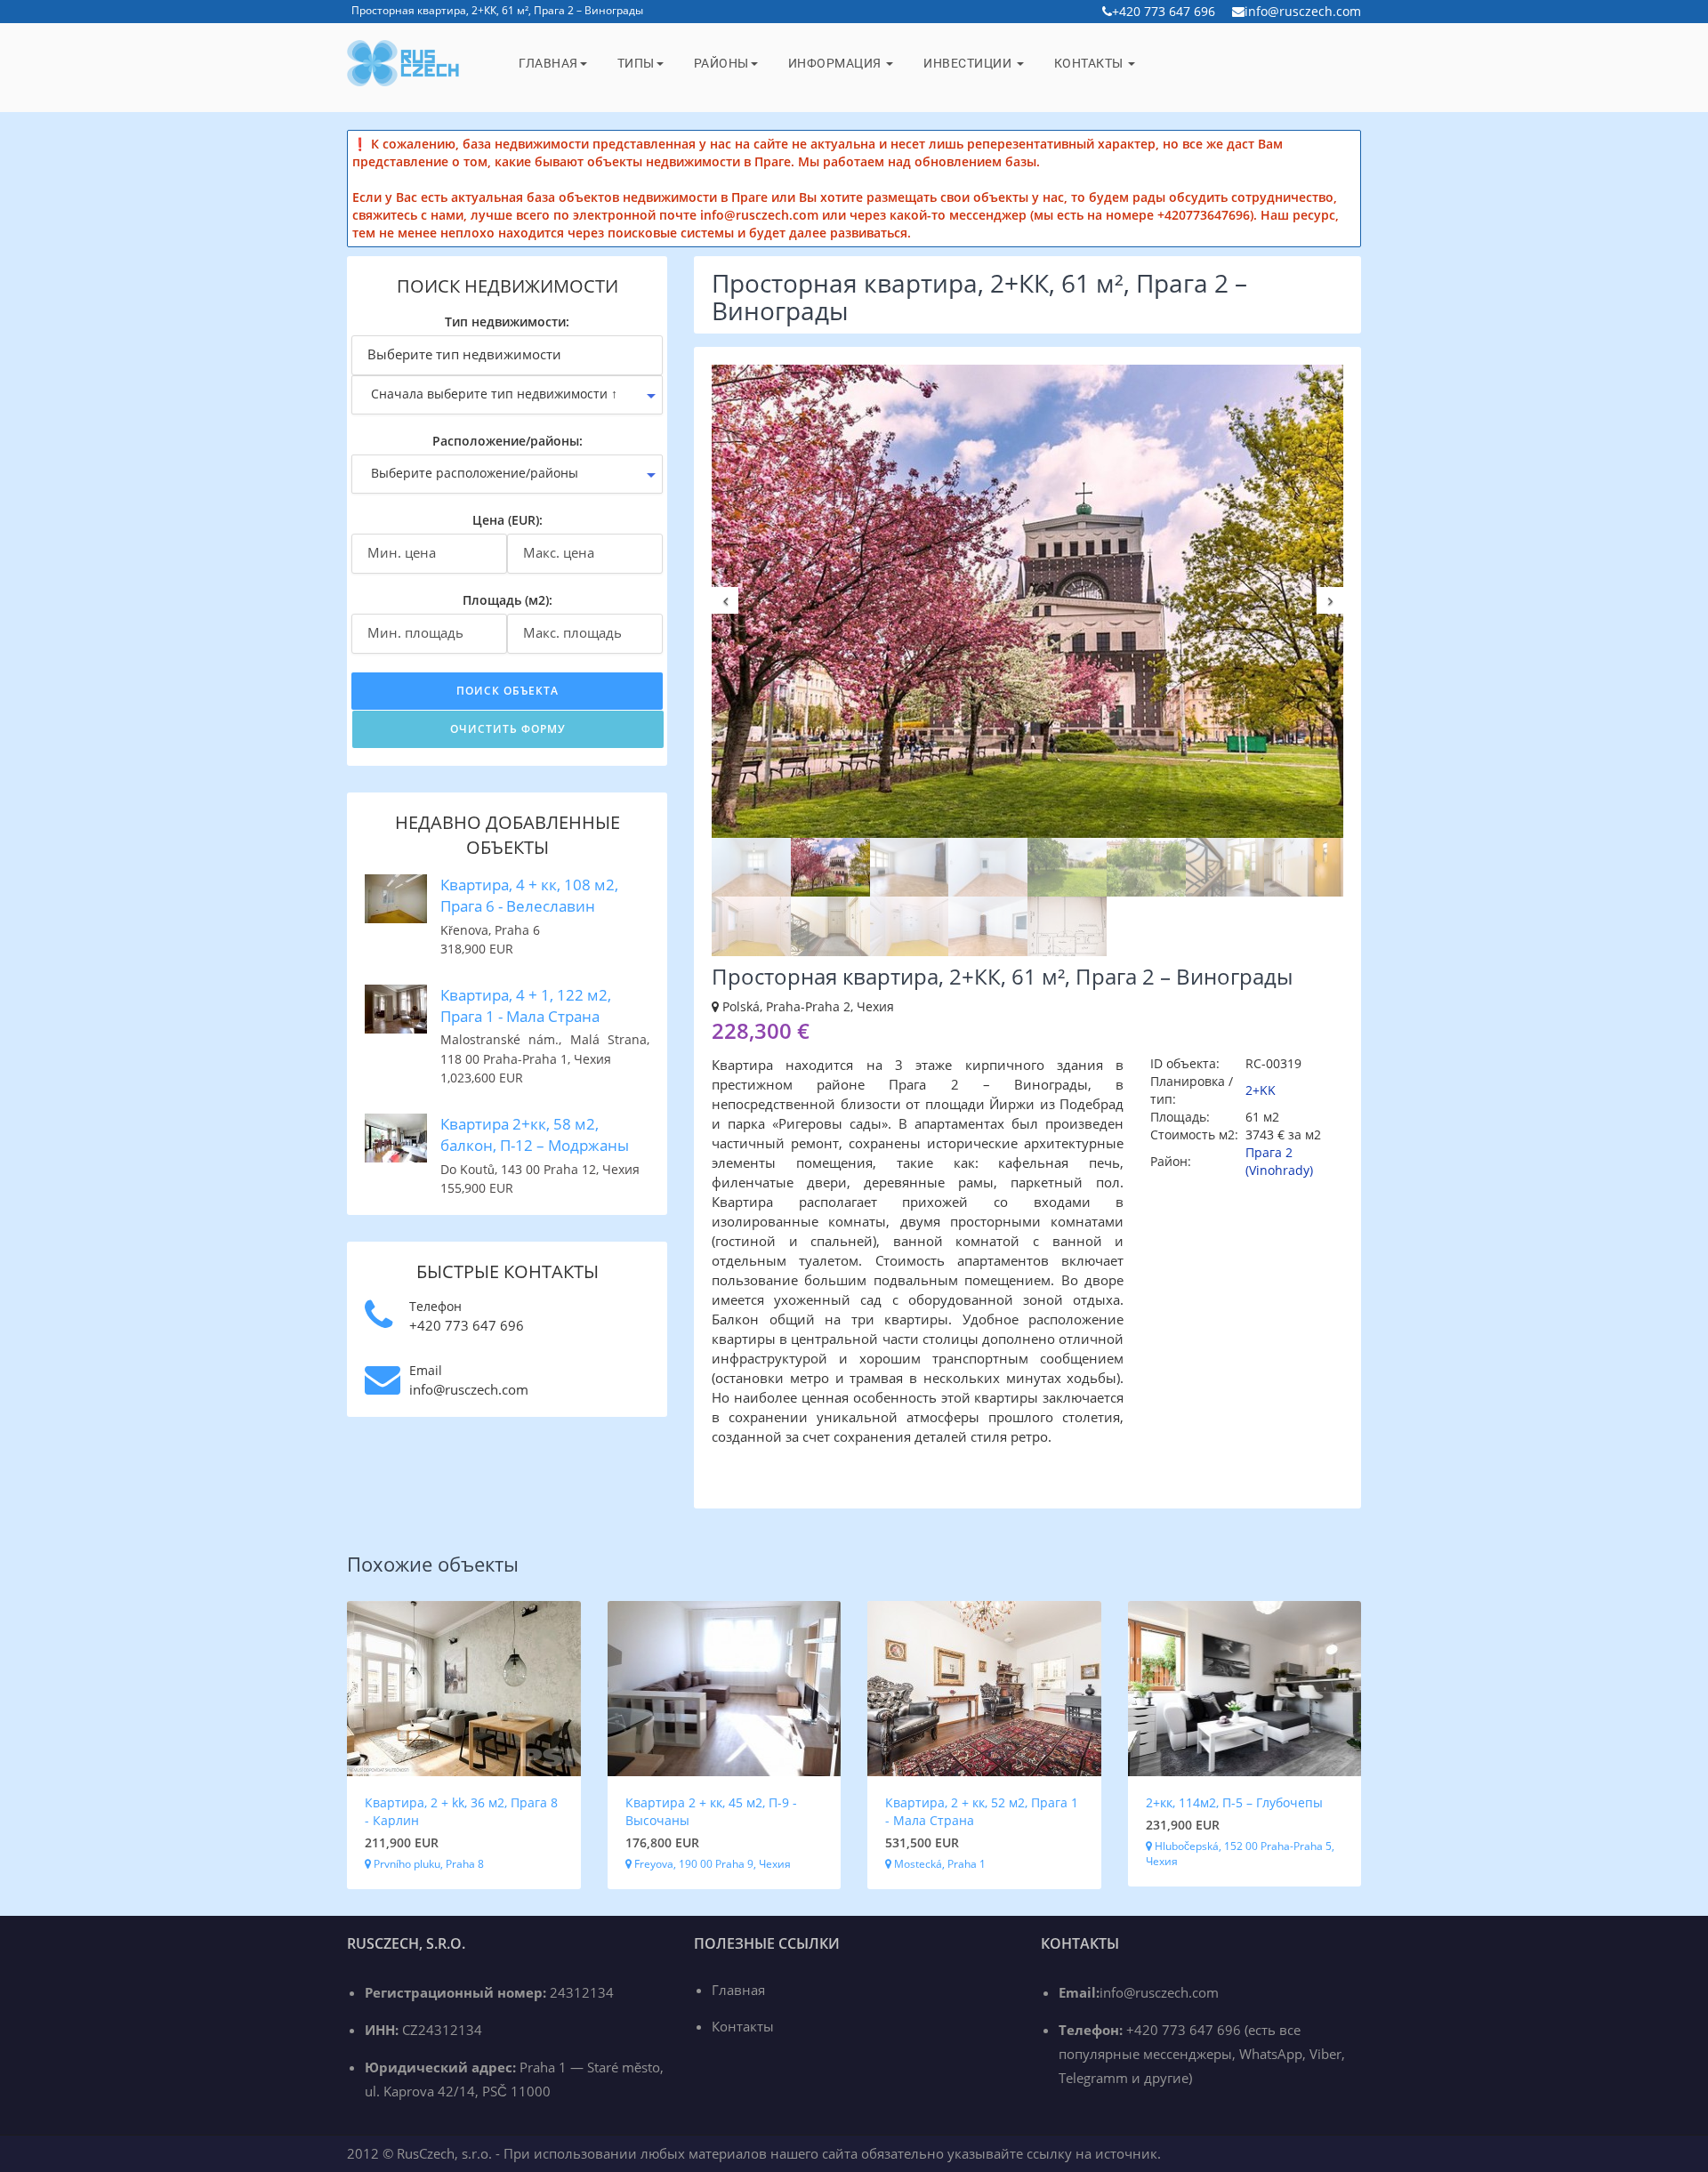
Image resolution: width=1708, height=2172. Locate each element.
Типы (636, 63)
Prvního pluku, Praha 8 (427, 1864)
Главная (548, 63)
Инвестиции (969, 63)
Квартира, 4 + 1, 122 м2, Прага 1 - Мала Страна (526, 1006)
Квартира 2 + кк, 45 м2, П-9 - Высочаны (711, 1811)
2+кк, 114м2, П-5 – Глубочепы (1234, 1802)
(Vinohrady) (1279, 1170)
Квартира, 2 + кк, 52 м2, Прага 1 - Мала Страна (982, 1811)
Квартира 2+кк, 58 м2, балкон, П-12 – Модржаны (535, 1134)
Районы (721, 63)
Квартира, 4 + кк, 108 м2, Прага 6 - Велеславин (529, 895)
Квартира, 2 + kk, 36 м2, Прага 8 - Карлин (461, 1811)
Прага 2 (1269, 1152)
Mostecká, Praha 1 (939, 1864)
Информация (837, 63)
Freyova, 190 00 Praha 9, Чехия (711, 1864)
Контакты (1091, 63)
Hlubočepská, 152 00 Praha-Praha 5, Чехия (1240, 1854)
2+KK (1261, 1090)
